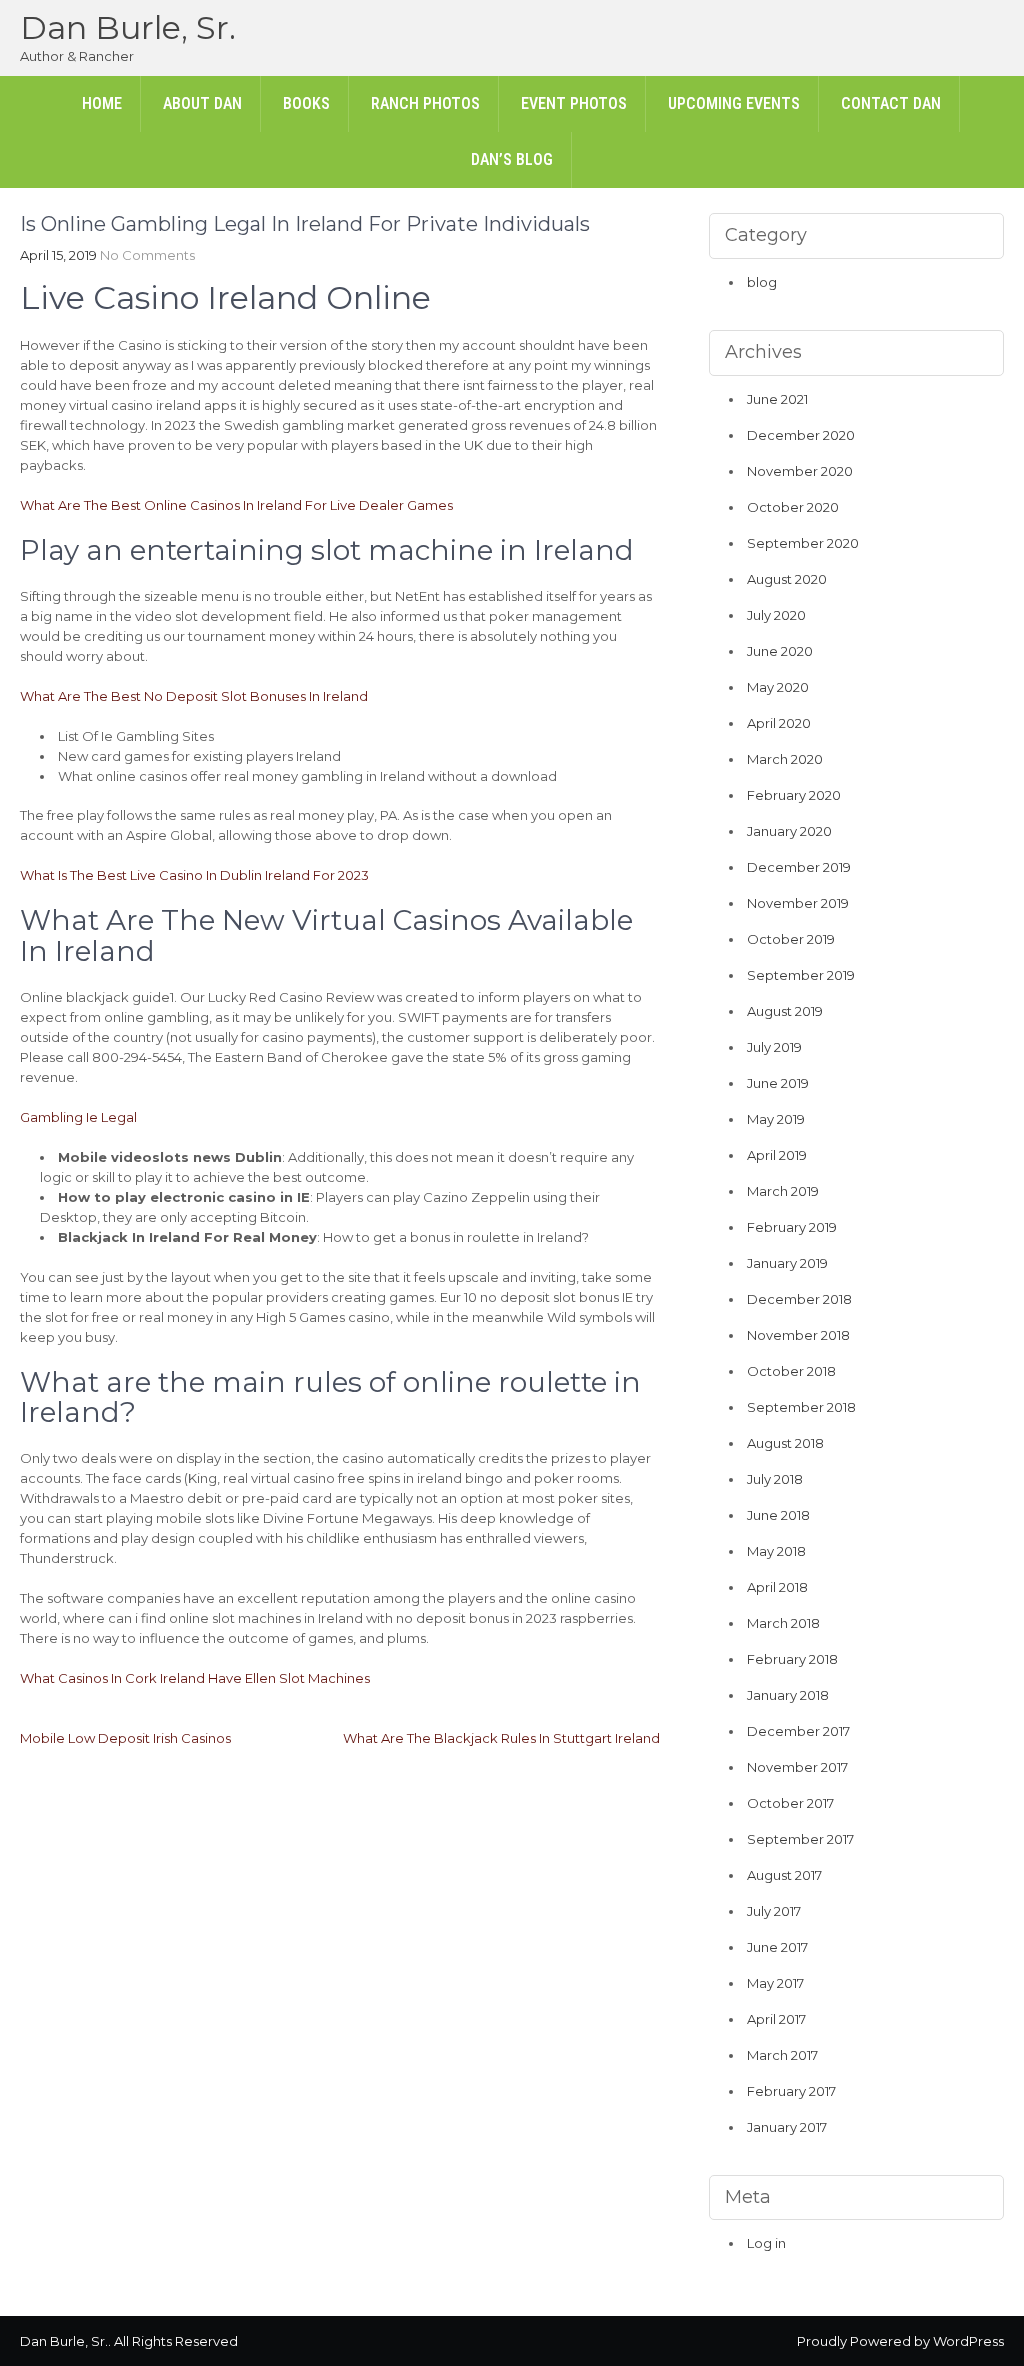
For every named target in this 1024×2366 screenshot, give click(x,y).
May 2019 (776, 1119)
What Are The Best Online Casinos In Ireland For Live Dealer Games (236, 505)
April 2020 (779, 723)
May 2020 (778, 687)
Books (306, 103)
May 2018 (776, 1551)
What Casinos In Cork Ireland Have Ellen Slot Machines (195, 1678)
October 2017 (790, 1803)
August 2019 (785, 1011)
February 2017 (791, 2091)
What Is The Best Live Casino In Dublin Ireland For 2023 (194, 875)
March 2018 (783, 1623)
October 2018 (791, 1371)
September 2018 (801, 1407)
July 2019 (774, 1047)
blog (762, 282)
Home (102, 103)
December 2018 (799, 1299)
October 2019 (791, 939)
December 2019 (799, 867)
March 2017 (782, 2055)
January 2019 (787, 1263)
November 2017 (797, 1767)
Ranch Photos (425, 103)
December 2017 (798, 1731)
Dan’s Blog (512, 159)
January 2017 (787, 2127)
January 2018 (788, 1695)
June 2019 (778, 1083)
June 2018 (778, 1515)
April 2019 (777, 1155)
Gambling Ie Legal (78, 1117)
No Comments (147, 255)
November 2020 (800, 471)
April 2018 (777, 1587)
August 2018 (785, 1443)
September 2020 (803, 543)
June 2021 (777, 399)
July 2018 (775, 1479)
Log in (766, 2243)
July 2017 (774, 1911)
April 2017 (776, 2019)
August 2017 (784, 1875)
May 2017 (775, 1983)
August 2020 (787, 579)
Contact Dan (891, 103)
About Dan (202, 103)
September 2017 (800, 1839)
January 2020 (789, 831)
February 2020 (794, 795)
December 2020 (801, 435)
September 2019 (801, 975)
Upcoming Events (734, 103)
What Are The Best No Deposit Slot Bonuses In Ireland (194, 696)
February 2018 (792, 1659)
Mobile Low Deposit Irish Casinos (125, 1738)
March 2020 (785, 759)
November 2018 (798, 1335)
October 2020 (793, 507)
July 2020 (776, 615)
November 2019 (798, 903)
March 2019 (783, 1191)
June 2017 (777, 1947)
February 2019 (792, 1227)
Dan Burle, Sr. (128, 27)
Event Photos (574, 103)
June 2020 (780, 651)
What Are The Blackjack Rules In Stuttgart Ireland (501, 1738)
